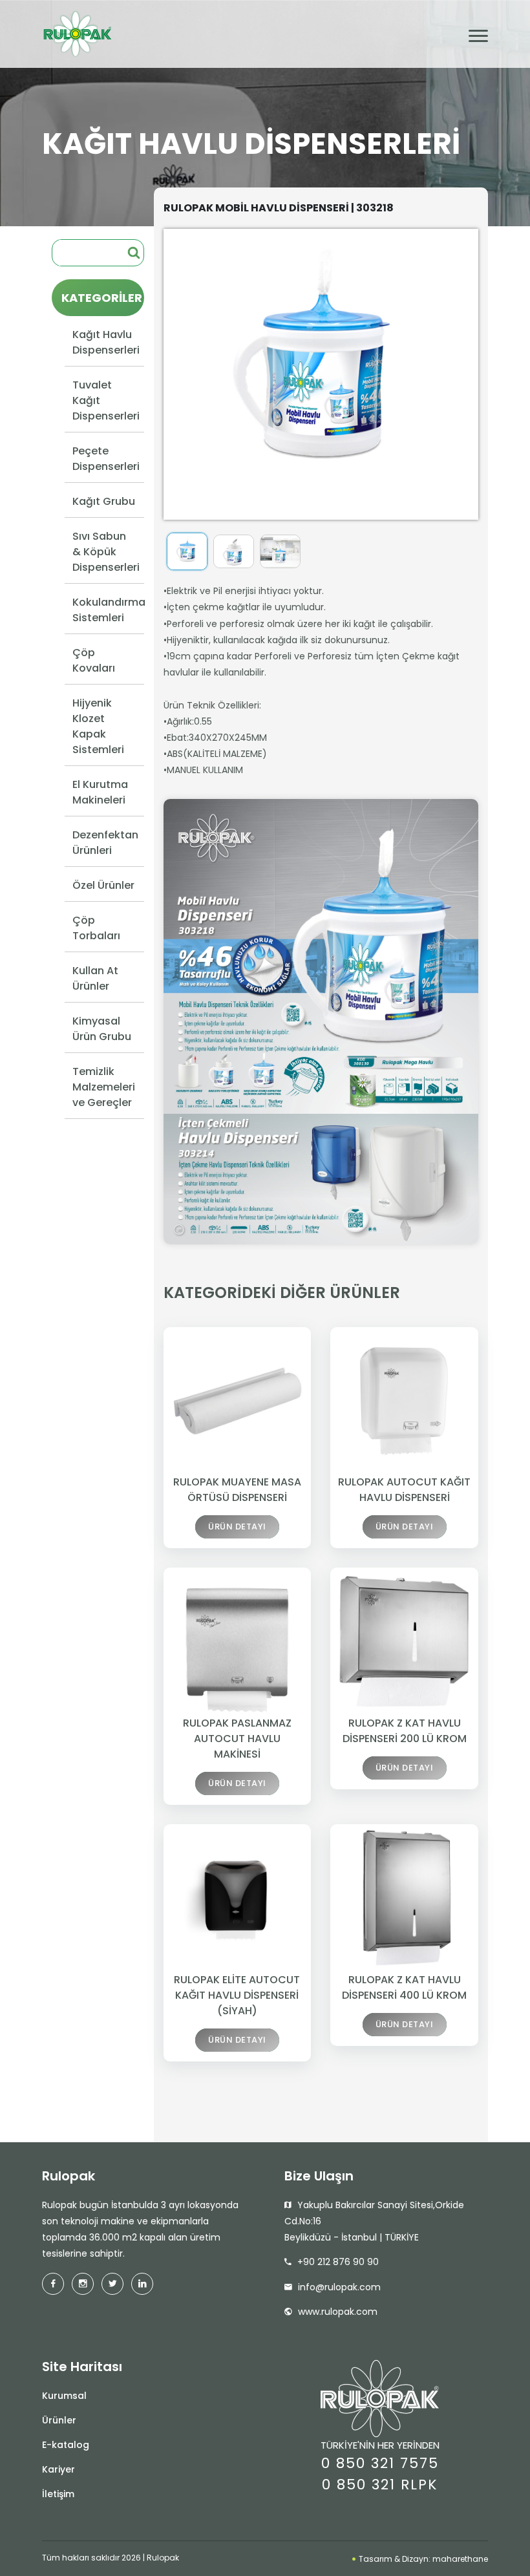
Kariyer (58, 2469)
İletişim (58, 2494)
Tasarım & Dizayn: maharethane (422, 2559)
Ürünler (59, 2420)
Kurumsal (64, 2396)
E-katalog (66, 2445)
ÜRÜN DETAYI (237, 1527)
